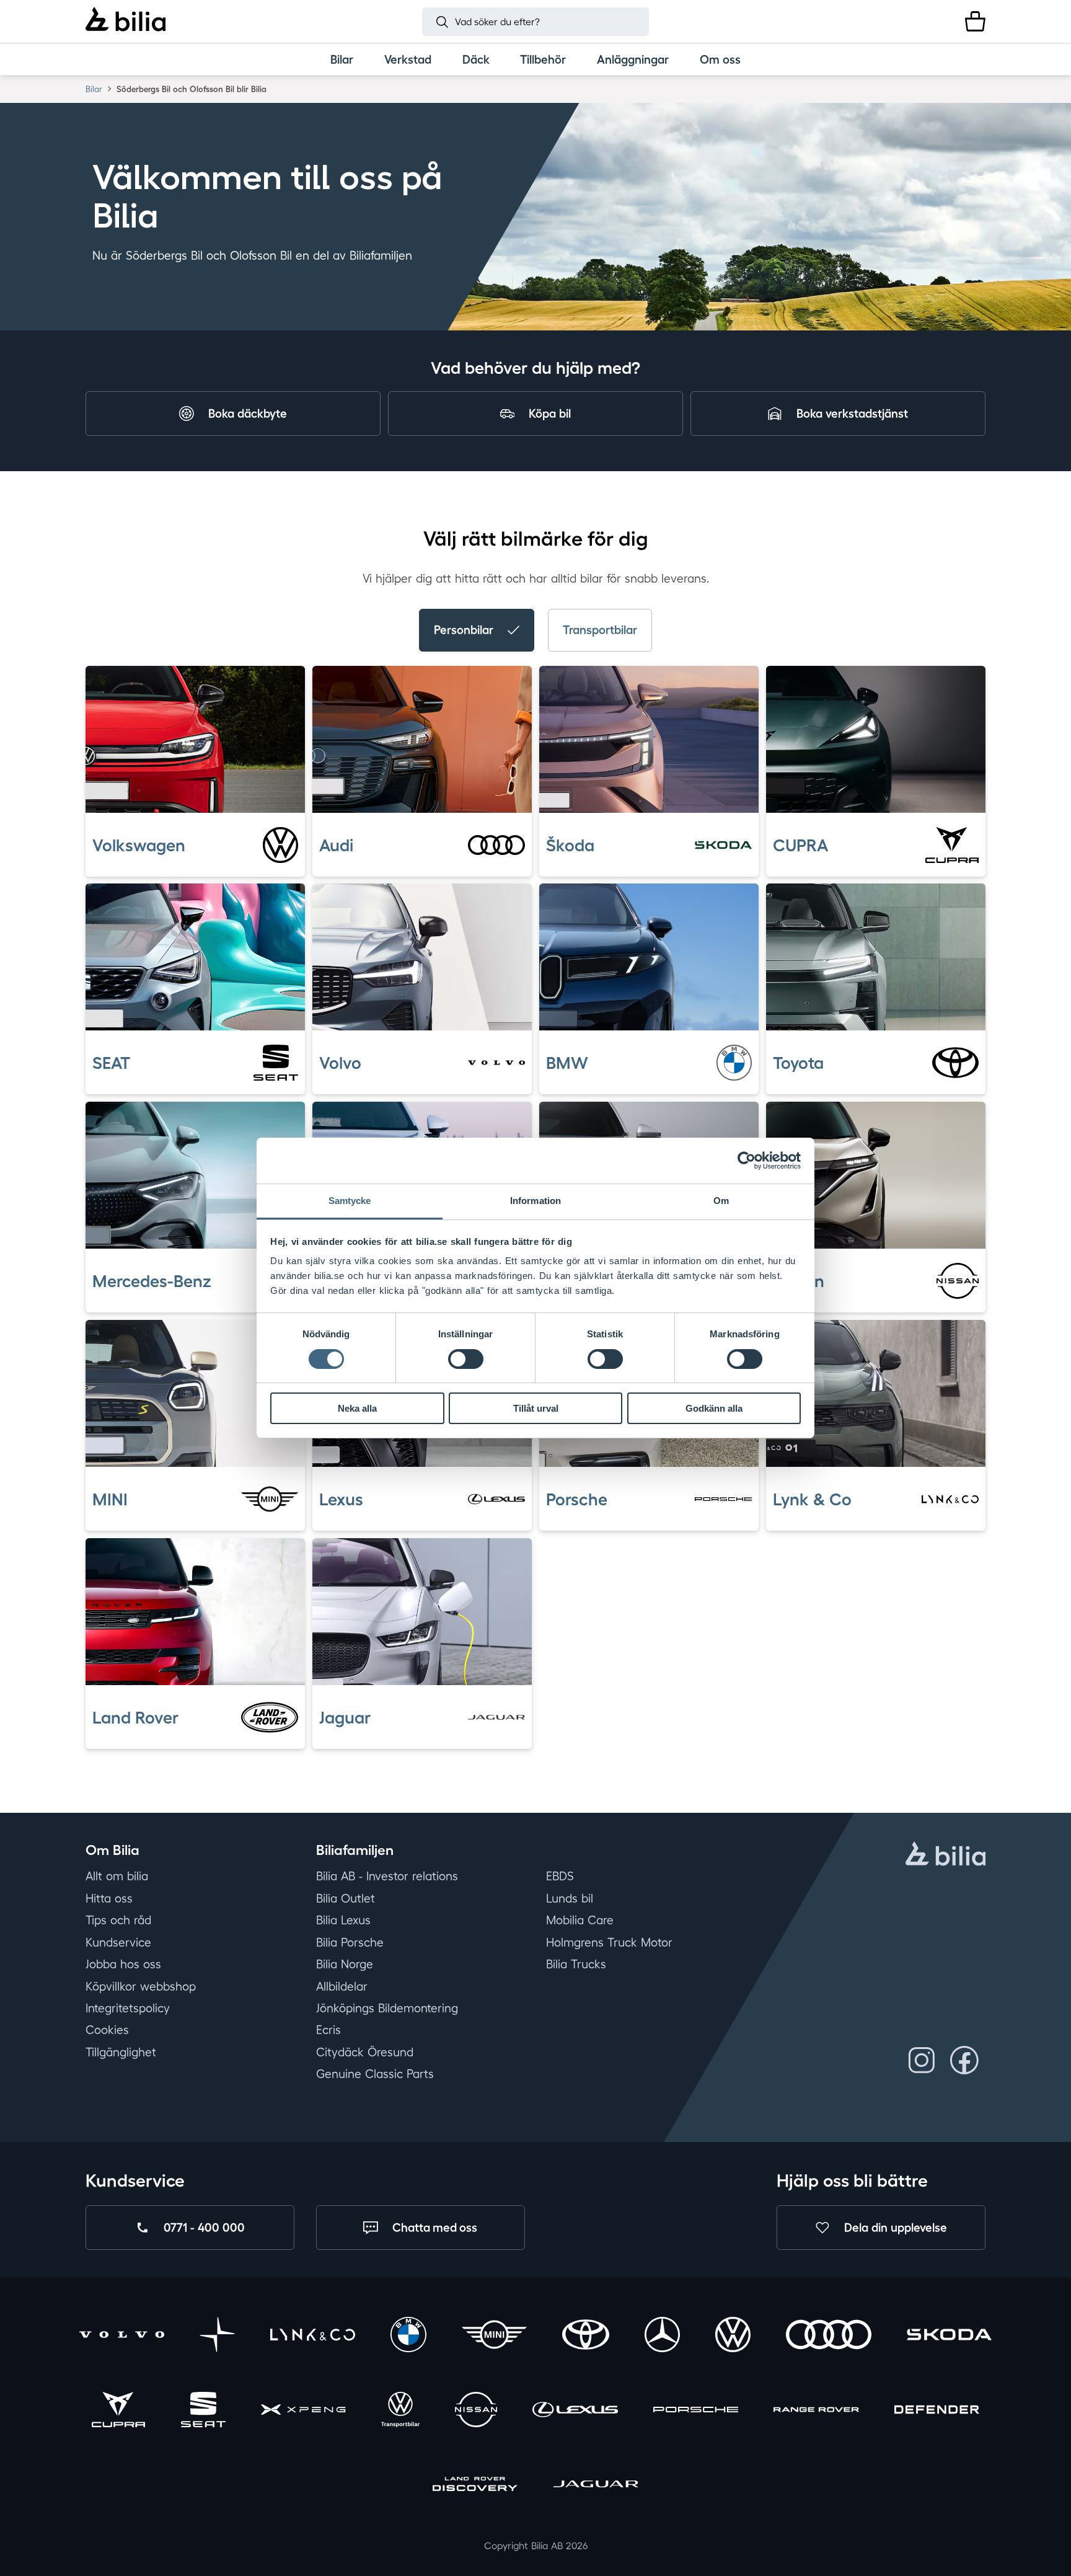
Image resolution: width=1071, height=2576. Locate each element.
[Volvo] (122, 2337)
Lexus (341, 1498)
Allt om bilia (117, 1877)
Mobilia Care (580, 1920)
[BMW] (408, 2337)
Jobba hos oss (123, 1964)
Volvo (340, 1063)
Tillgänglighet (121, 2052)
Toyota (798, 1063)
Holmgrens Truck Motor (609, 1942)
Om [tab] (721, 1201)
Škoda (570, 844)
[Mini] (494, 2337)
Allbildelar (342, 1986)
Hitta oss (109, 1898)
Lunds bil (570, 1898)
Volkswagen (139, 844)
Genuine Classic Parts (375, 2074)
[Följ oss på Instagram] (922, 2060)
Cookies (107, 2030)
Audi (336, 844)
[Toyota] (585, 2337)
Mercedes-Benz (152, 1281)
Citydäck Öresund (365, 2052)
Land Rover (135, 1717)
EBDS (560, 1877)
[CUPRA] (118, 2411)
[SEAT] (203, 2411)
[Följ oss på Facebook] (964, 2060)
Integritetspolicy (128, 2008)
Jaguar (345, 1717)
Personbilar (464, 630)
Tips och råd (118, 1920)
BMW (567, 1063)
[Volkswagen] (733, 2337)
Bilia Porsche (350, 1942)
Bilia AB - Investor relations (387, 1877)
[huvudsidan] (945, 1856)
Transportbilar (600, 630)
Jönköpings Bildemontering (387, 2008)
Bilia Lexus (343, 1920)
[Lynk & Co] (313, 2337)
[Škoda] (949, 2337)
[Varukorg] (975, 21)
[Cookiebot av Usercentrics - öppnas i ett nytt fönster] (747, 1161)
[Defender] (937, 2411)
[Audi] (828, 2337)
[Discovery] (475, 2486)
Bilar (94, 89)
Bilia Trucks (576, 1964)
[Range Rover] (816, 2411)
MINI (110, 1498)
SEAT (111, 1063)
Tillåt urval (536, 1408)
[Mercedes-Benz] (662, 2337)
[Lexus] (575, 2411)
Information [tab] (535, 1201)
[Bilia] (126, 21)
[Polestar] (217, 2337)
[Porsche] (696, 2411)
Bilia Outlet (346, 1898)
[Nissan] (476, 2411)
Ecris (328, 2030)
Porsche (577, 1498)
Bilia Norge (345, 1964)
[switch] (466, 1359)
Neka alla (357, 1408)
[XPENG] (303, 2411)
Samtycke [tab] (350, 1201)
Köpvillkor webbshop (141, 1986)
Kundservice (118, 1942)
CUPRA (800, 844)
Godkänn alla (714, 1408)
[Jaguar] (596, 2486)
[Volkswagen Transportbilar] (400, 2411)
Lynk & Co (812, 1498)
